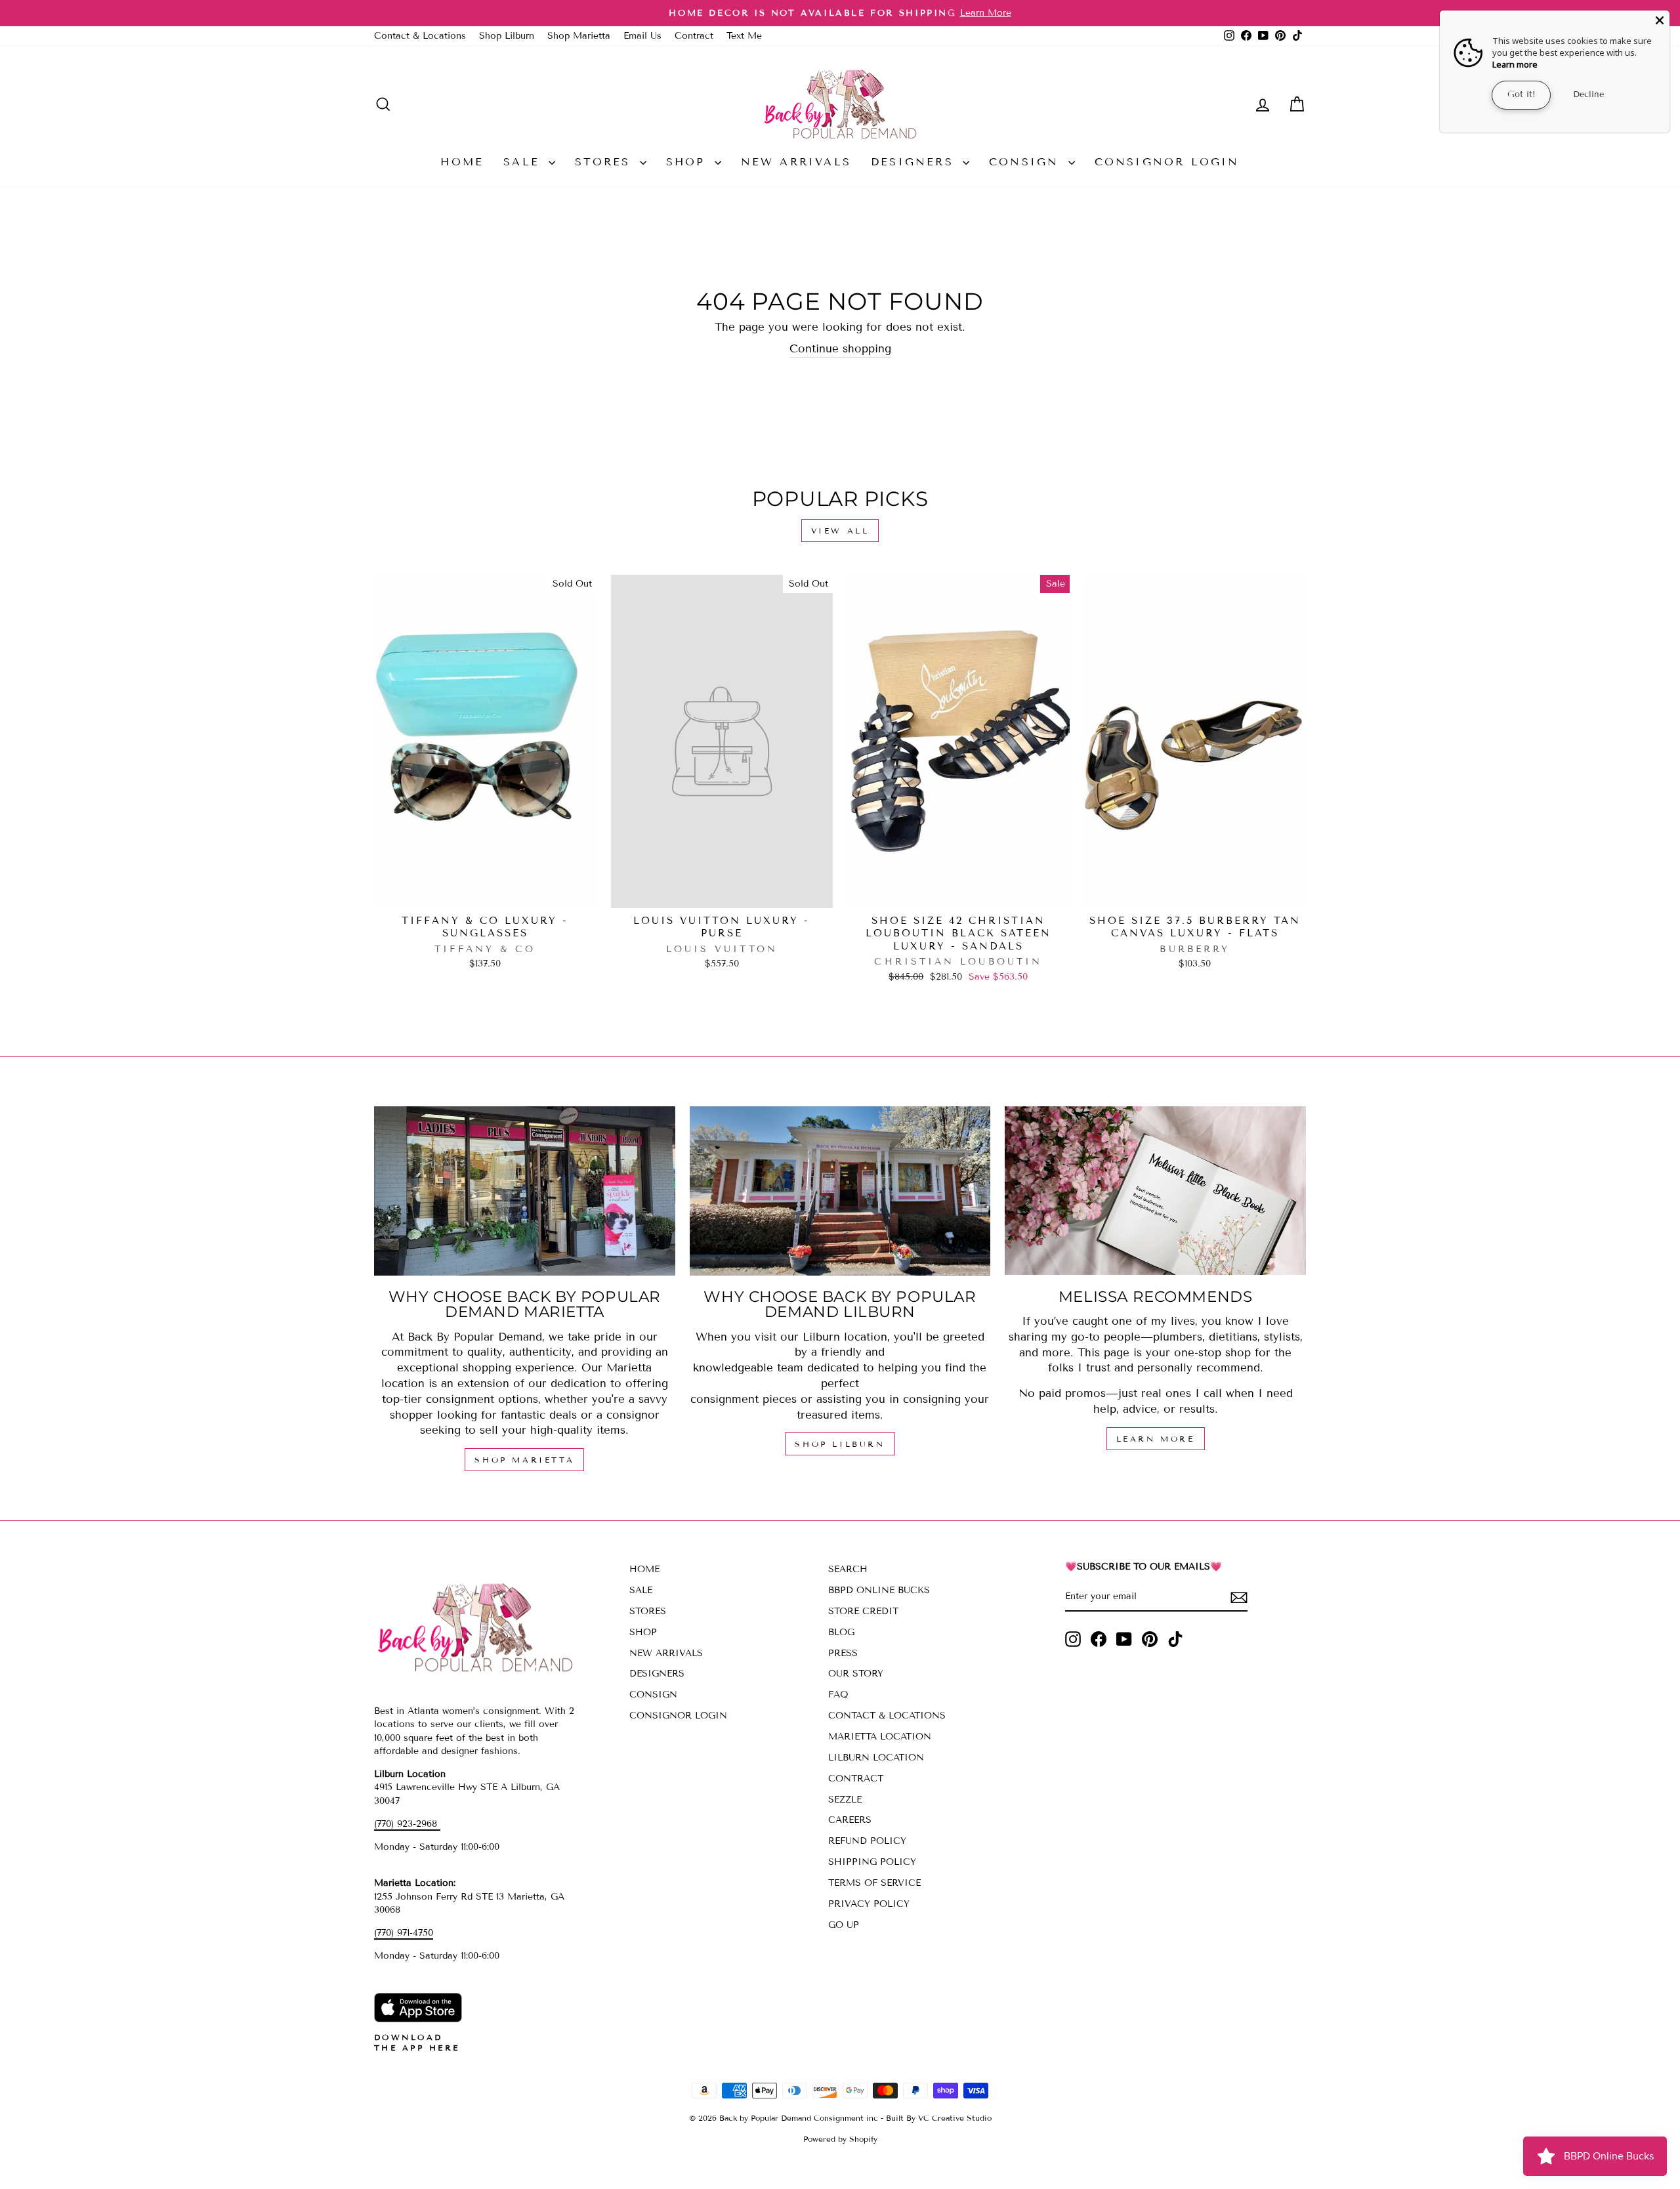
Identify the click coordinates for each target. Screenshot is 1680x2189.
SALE (524, 162)
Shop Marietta (579, 36)
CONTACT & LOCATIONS (887, 1716)
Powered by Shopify (840, 2139)
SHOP (689, 162)
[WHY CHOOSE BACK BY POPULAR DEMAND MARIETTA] (525, 1191)
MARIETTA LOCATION (880, 1737)
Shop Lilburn (507, 36)
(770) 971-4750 (404, 1933)
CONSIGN (1027, 162)
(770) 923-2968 (407, 1824)
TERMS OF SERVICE (874, 1883)
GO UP (844, 1925)
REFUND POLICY (867, 1841)
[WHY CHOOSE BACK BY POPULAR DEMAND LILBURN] (840, 1191)
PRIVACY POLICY (869, 1904)
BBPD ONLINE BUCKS (879, 1590)
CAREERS (850, 1820)
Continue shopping (840, 349)
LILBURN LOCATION (876, 1758)
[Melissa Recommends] (1155, 1191)
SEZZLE (845, 1800)
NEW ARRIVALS (796, 162)
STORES (605, 162)
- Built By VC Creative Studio (936, 2118)
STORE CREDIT (863, 1611)
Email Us (642, 36)
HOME (462, 162)
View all (840, 531)
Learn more (1515, 64)
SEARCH (848, 1569)
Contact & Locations (420, 36)
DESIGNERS (915, 162)
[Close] (1660, 20)
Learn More (1156, 1439)
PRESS (843, 1653)
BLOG (841, 1632)
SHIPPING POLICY (872, 1862)
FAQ (838, 1695)
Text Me (744, 36)
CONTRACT (856, 1779)
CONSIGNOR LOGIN (1167, 162)
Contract (694, 36)
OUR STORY (856, 1674)
